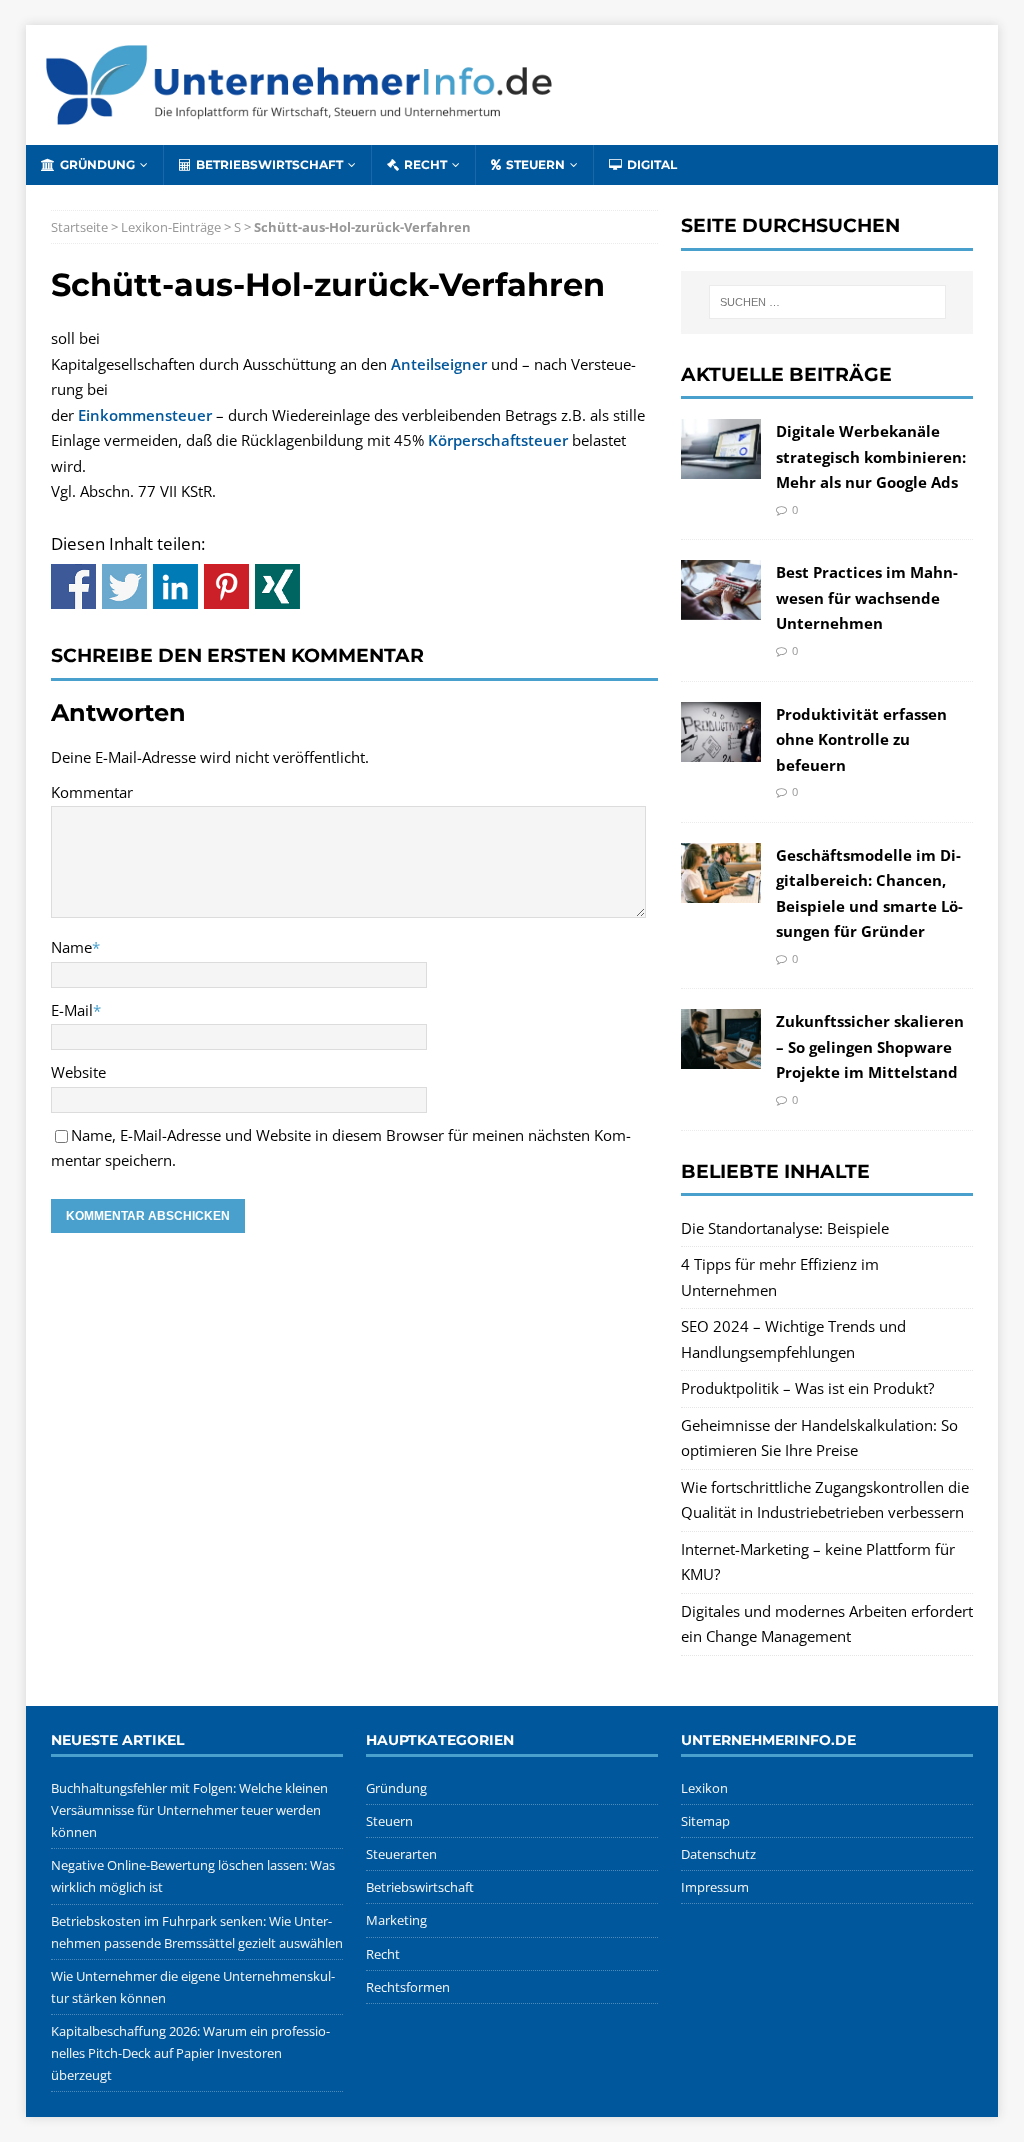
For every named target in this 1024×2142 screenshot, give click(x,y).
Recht (425, 164)
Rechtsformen (408, 1987)
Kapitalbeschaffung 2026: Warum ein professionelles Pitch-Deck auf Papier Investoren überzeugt (190, 2053)
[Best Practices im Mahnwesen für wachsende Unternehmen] (721, 607)
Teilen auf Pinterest (226, 586)
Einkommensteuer (145, 415)
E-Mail (72, 1010)
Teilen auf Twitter (124, 586)
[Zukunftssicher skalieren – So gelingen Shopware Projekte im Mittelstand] (721, 1056)
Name (71, 947)
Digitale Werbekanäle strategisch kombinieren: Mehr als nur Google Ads (871, 456)
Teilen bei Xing (277, 586)
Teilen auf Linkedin (175, 586)
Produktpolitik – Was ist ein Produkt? (807, 1388)
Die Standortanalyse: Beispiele (785, 1228)
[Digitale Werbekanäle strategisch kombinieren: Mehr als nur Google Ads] (721, 466)
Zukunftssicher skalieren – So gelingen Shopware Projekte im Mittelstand (870, 1046)
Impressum (715, 1887)
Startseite (79, 227)
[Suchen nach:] (827, 302)
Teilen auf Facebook (73, 586)
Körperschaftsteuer (498, 440)
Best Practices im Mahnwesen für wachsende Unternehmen (867, 597)
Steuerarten (401, 1854)
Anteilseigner (439, 364)
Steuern (535, 164)
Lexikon (704, 1788)
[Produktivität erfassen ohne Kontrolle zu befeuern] (721, 748)
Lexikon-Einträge (171, 227)
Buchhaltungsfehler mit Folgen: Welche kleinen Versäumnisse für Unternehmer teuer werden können (189, 1810)
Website (78, 1072)
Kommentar (92, 792)
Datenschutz (718, 1854)
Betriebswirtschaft (269, 164)
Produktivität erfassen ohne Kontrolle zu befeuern (861, 739)
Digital (652, 164)
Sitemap (705, 1821)
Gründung (97, 164)
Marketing (396, 1920)
